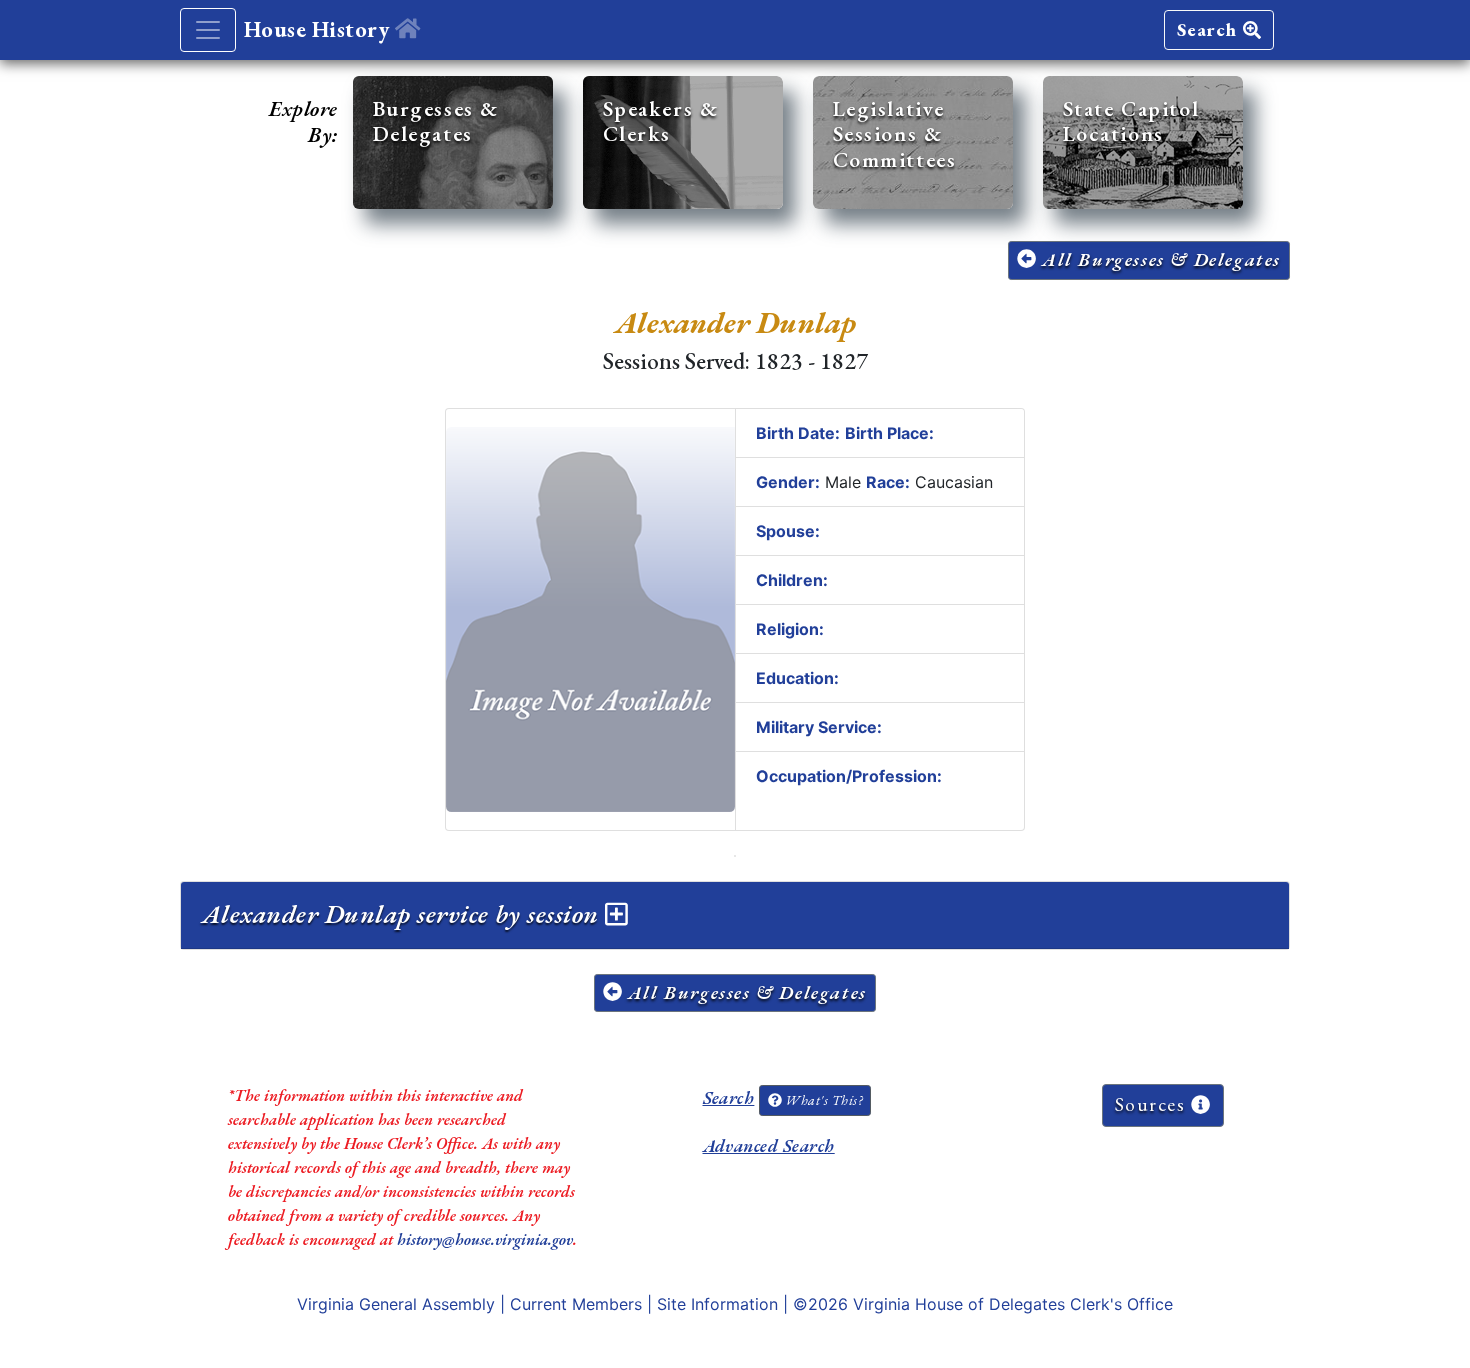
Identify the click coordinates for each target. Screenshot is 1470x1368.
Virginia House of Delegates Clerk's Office (1013, 1304)
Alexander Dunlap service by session (403, 914)
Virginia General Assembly (396, 1304)
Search (1210, 29)
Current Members (576, 1304)
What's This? (822, 1100)
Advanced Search (769, 1145)
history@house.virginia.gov (485, 1239)
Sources (1153, 1104)
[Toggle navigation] (208, 30)
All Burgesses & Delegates (1158, 259)
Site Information (717, 1304)
